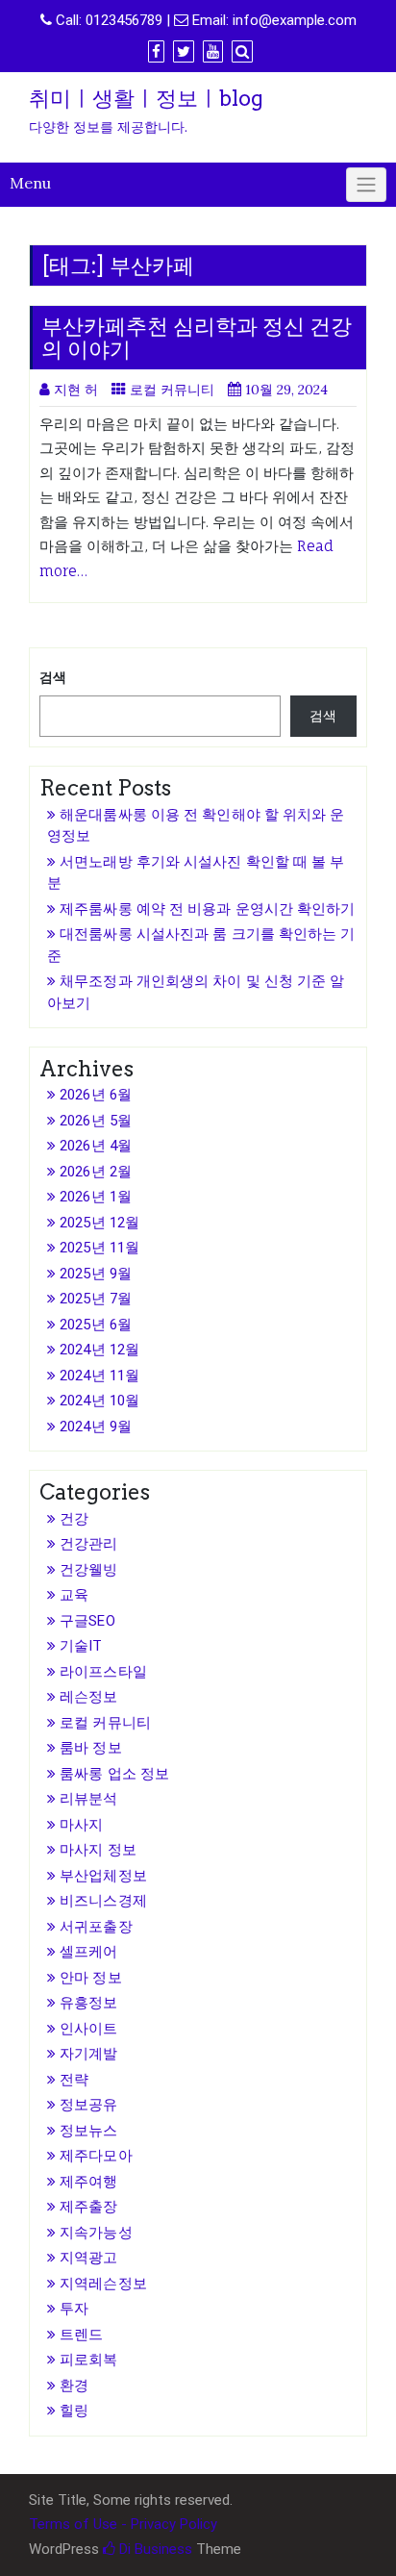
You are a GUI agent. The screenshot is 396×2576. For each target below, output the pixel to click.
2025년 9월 (96, 1274)
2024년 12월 (99, 1350)
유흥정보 (88, 2003)
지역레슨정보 (103, 2284)
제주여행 (88, 2182)
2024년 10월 (99, 1401)
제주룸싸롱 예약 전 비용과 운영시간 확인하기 (207, 909)
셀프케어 (88, 1952)
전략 (74, 2080)
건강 (74, 1519)
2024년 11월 (99, 1376)
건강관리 (88, 1544)
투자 (74, 2309)
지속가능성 (96, 2233)
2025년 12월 (99, 1223)
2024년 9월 (96, 1427)
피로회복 (88, 2360)
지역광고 (88, 2258)
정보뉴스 (88, 2131)
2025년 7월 (96, 1299)
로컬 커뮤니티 (172, 390)
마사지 (81, 1825)
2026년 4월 (96, 1146)
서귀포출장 (96, 1927)
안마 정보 (91, 1978)
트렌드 (81, 2335)
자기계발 (88, 2054)
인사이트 (88, 2029)
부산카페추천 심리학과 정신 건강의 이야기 (197, 338)
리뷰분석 (88, 1799)
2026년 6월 (96, 1095)
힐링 (74, 2411)
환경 (74, 2386)
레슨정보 (88, 1697)
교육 (74, 1595)
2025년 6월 (96, 1325)
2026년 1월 (96, 1197)
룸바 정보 (91, 1748)
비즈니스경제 (103, 1901)
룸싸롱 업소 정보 (114, 1774)
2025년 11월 (99, 1248)
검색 (53, 677)
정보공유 (88, 2105)
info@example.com (295, 20)
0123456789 (124, 20)
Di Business (154, 2549)
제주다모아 (96, 2156)
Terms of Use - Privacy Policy (123, 2524)
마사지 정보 (98, 1850)
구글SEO (87, 1621)
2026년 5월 (96, 1121)
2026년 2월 (96, 1172)
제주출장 (88, 2207)
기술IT (81, 1646)
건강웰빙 (88, 1570)
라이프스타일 (103, 1672)
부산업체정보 (103, 1876)
